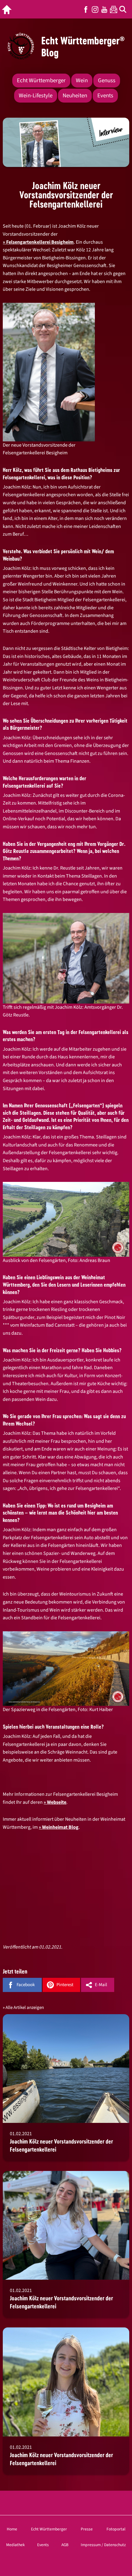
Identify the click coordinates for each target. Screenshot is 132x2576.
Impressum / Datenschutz (103, 2545)
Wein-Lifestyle (36, 96)
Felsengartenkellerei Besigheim (40, 242)
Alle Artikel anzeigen (25, 2008)
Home (12, 2529)
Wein (82, 81)
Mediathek (16, 2545)
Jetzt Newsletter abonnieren (114, 9)
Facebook (86, 9)
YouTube (104, 9)
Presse (87, 2529)
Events (105, 96)
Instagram (95, 9)
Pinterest (65, 1985)
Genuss (107, 81)
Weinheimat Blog (60, 1827)
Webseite (57, 1802)
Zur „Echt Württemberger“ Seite (8, 9)
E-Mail (101, 1985)
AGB (65, 2545)
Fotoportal (116, 2529)
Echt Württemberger (41, 81)
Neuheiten (75, 96)
